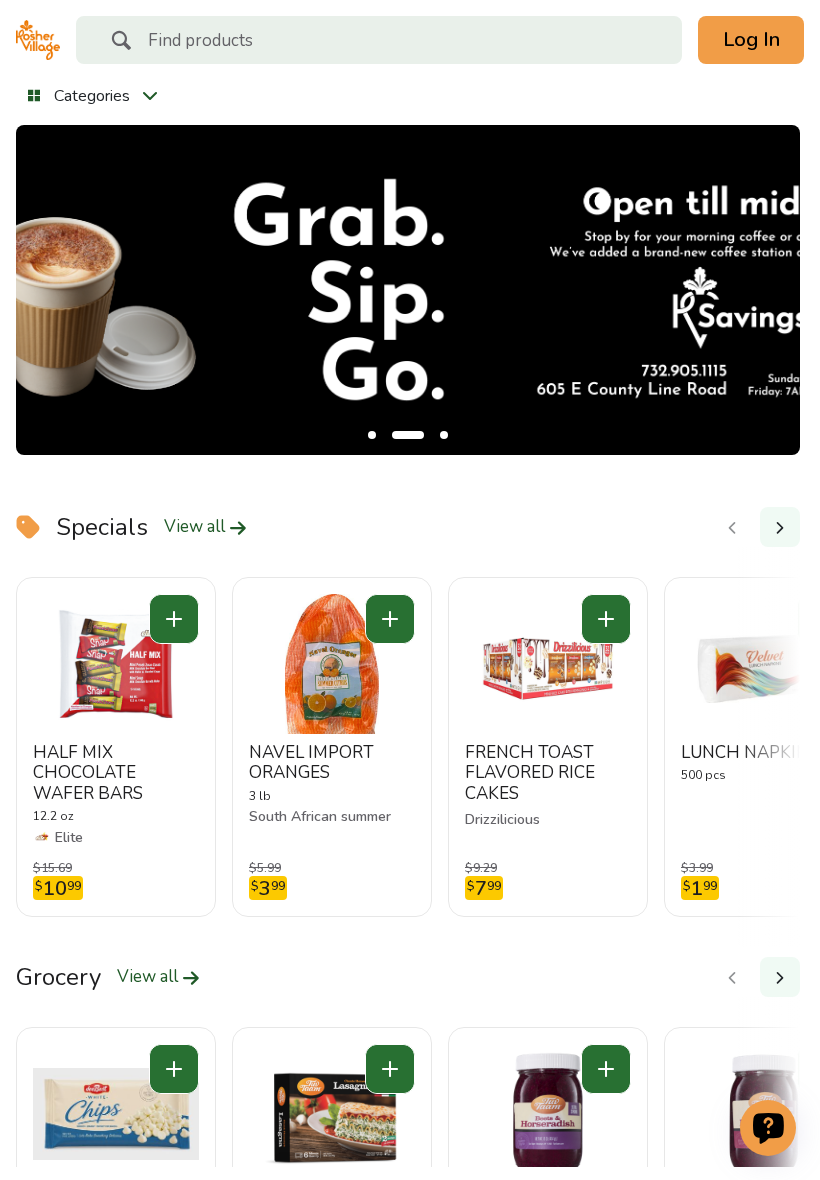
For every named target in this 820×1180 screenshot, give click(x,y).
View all (196, 527)
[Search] (121, 43)
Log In (751, 39)
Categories (92, 96)
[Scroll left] (732, 527)
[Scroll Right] (780, 527)
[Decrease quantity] (174, 619)
